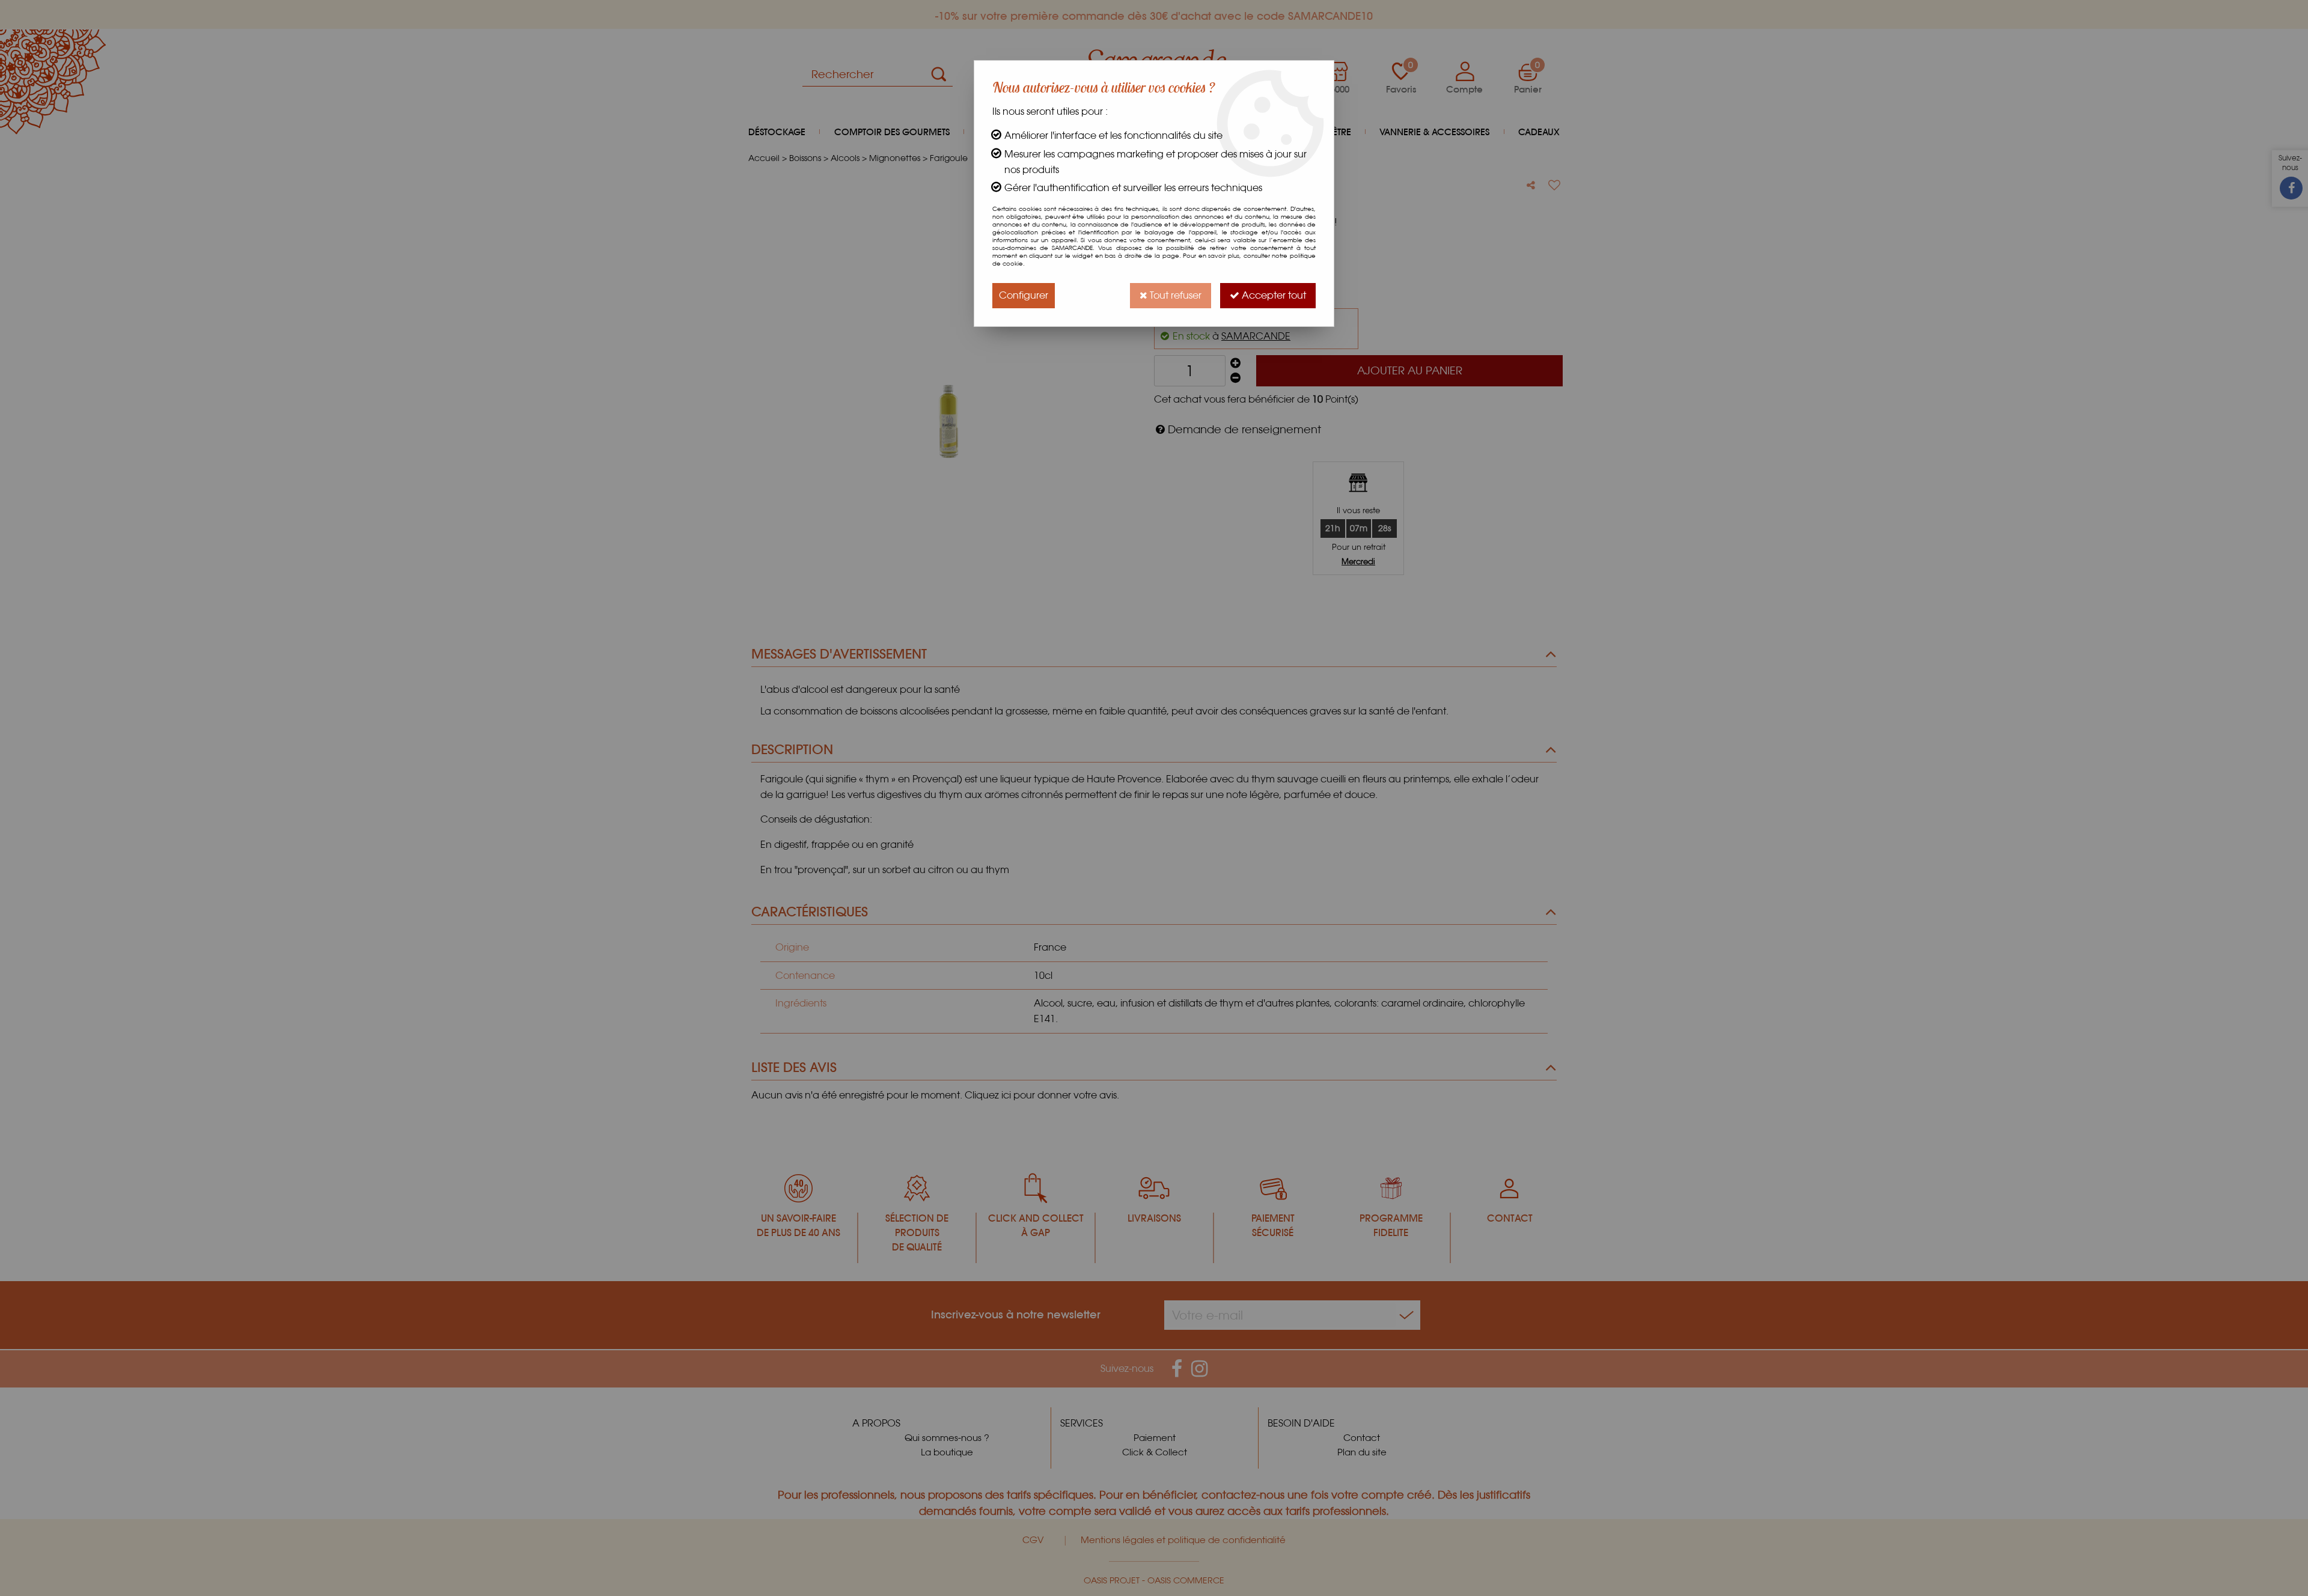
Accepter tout (1273, 295)
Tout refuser (1174, 295)
